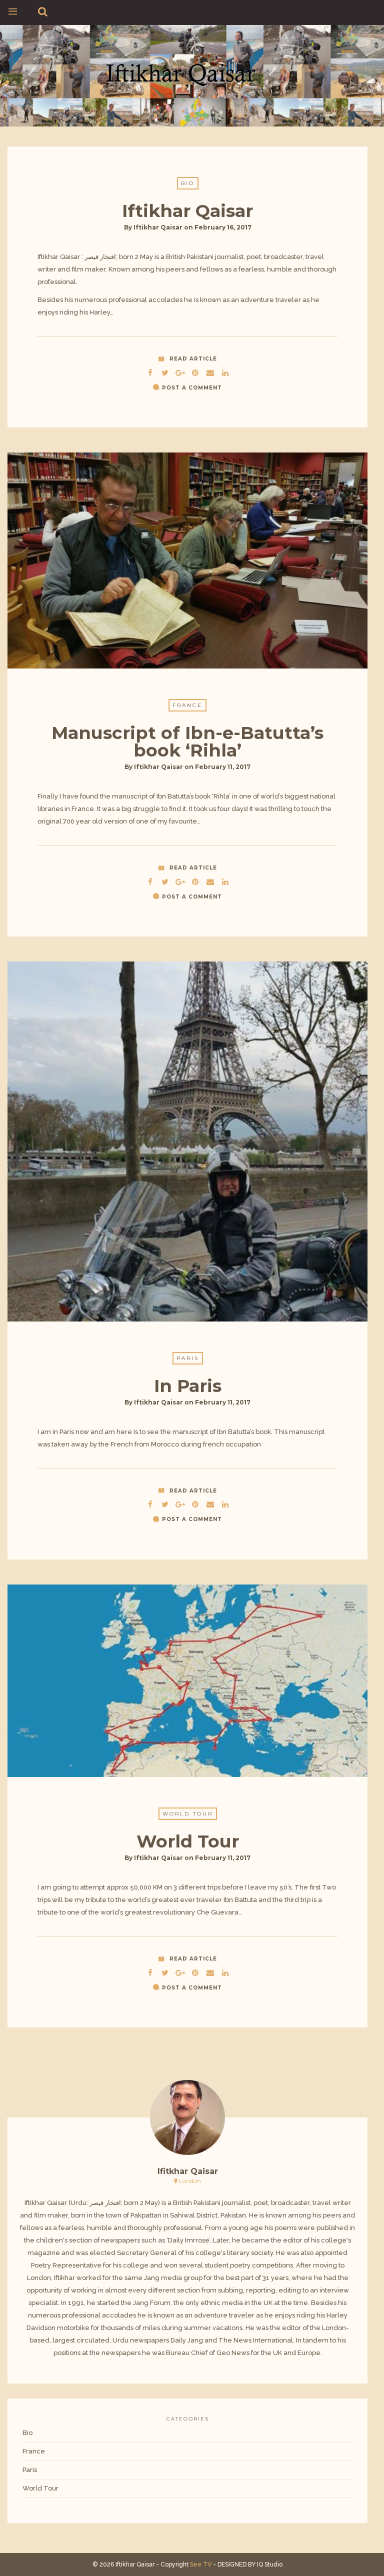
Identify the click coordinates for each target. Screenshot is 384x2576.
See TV (201, 2564)
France (187, 705)
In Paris (188, 1386)
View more (187, 560)
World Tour (188, 1814)
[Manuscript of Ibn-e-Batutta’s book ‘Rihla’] (165, 880)
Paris (188, 1358)
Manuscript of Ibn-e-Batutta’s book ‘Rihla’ (187, 741)
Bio (188, 183)
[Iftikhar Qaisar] (187, 74)
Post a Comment (192, 388)
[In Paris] (165, 1503)
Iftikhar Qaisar (187, 211)
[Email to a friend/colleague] (210, 371)
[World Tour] (165, 1971)
